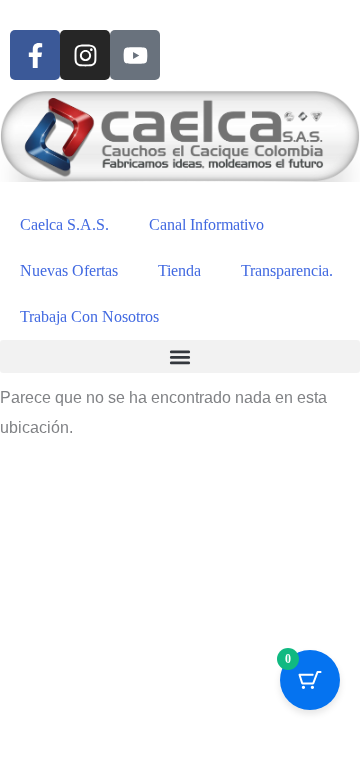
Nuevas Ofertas (69, 270)
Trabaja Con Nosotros (89, 316)
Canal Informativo (206, 224)
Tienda (179, 270)
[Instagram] (85, 55)
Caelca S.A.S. (64, 224)
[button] (180, 356)
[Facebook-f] (35, 55)
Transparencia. (287, 270)
